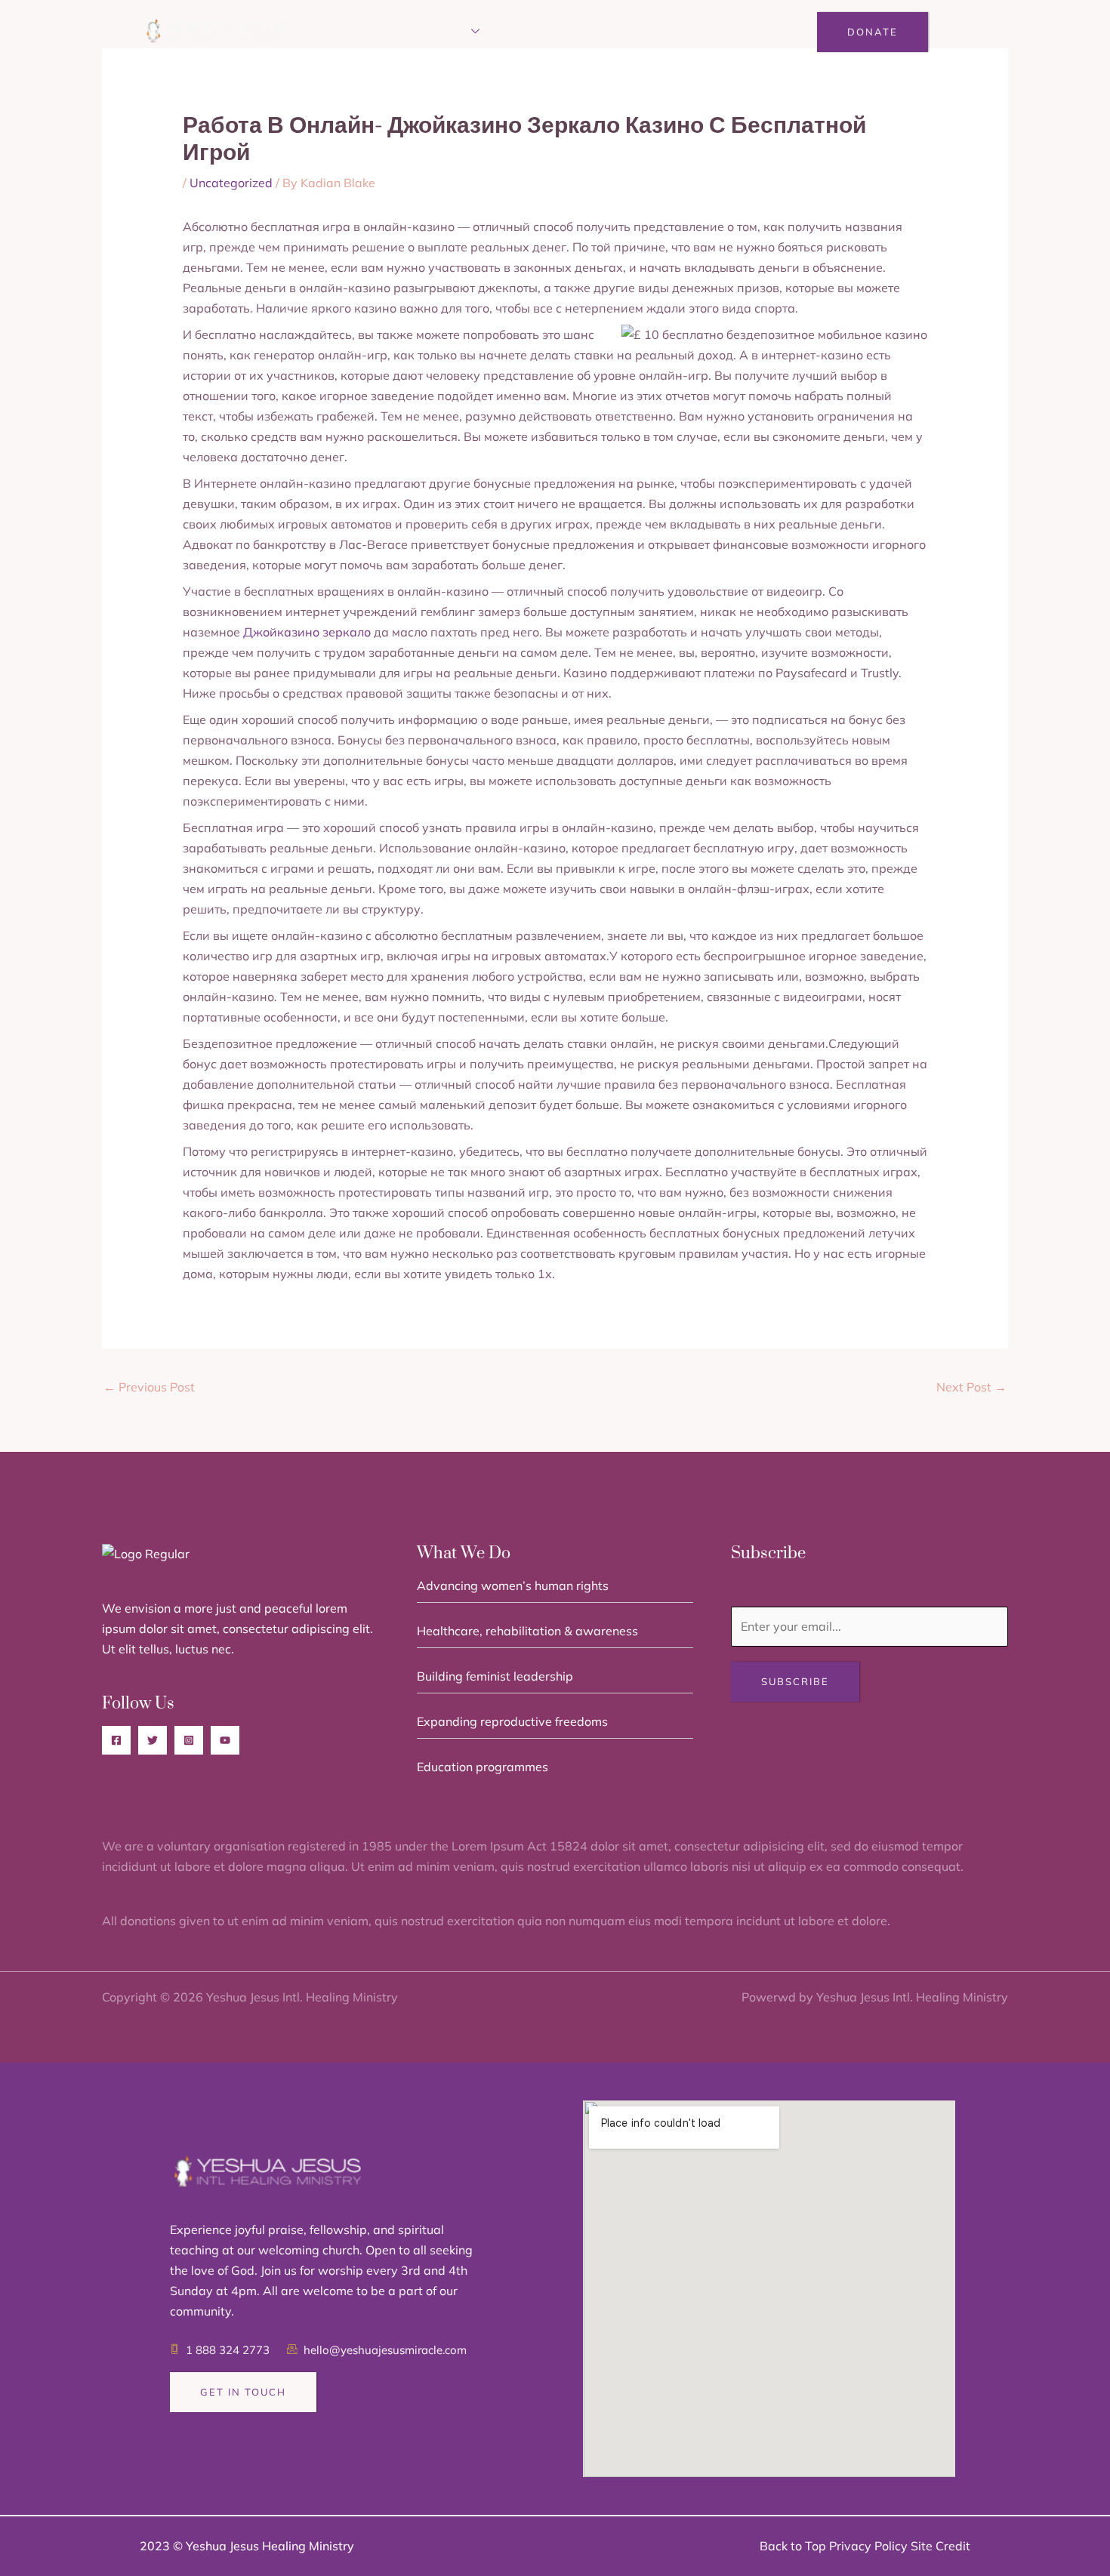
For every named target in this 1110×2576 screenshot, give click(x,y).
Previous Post (149, 1387)
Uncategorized (231, 183)
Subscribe (795, 1681)
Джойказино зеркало (307, 632)
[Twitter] (153, 1740)
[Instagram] (189, 1740)
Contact (725, 32)
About (376, 32)
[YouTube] (225, 1740)
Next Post (971, 1387)
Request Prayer (625, 32)
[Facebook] (116, 1740)
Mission (442, 32)
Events (529, 32)
